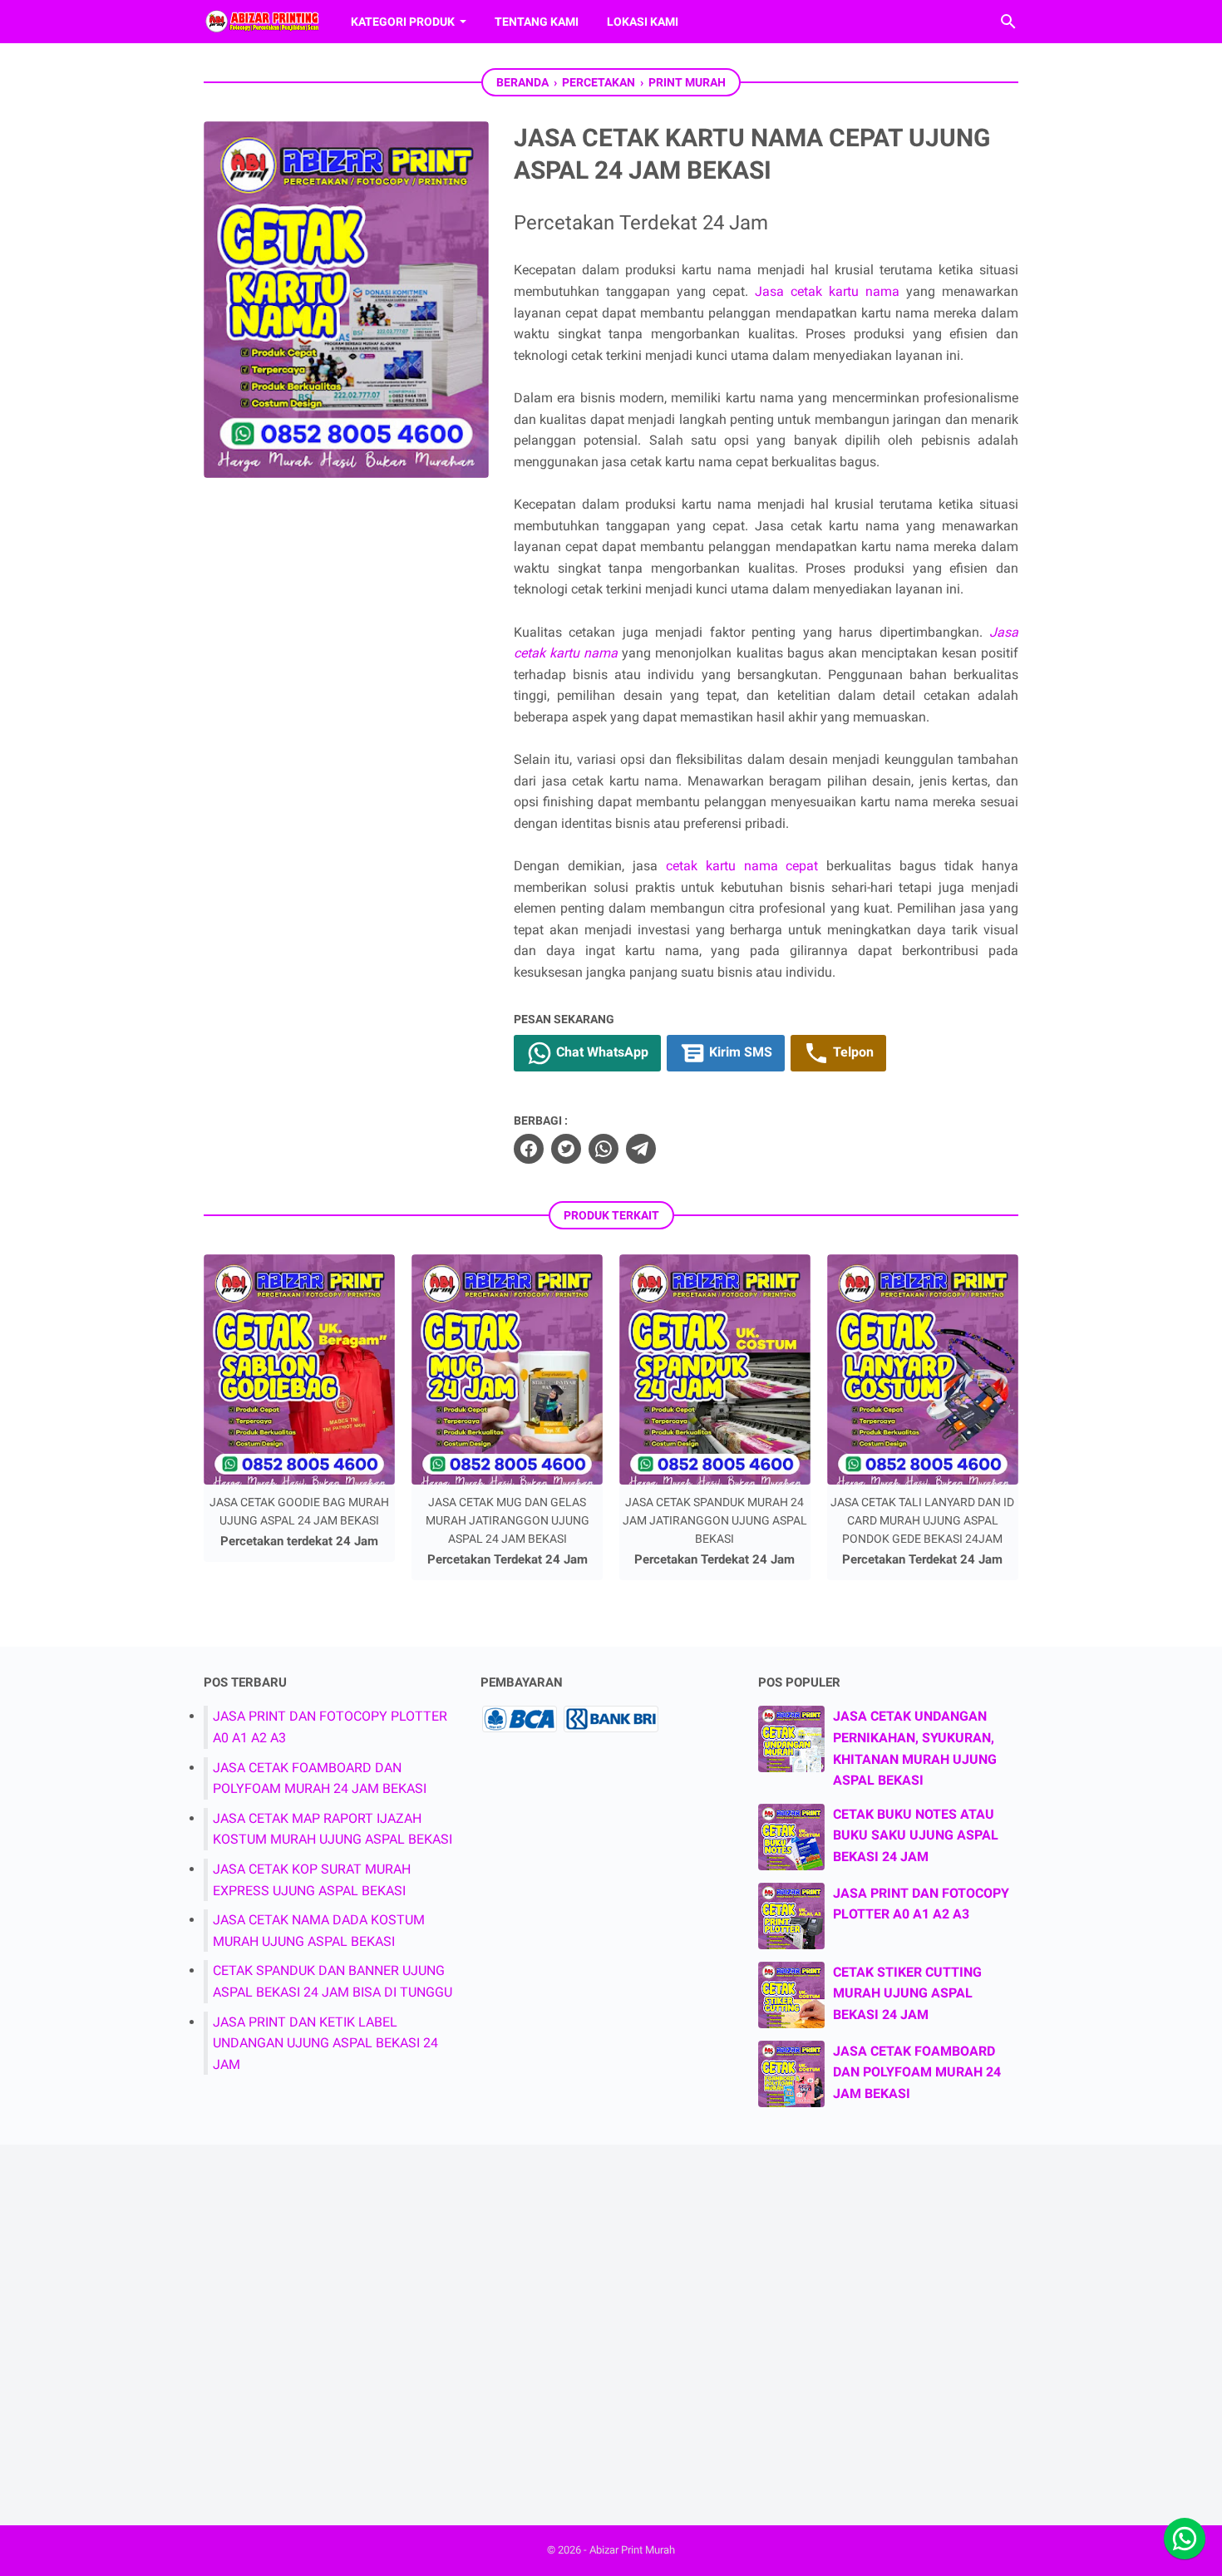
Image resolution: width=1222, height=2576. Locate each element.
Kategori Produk (403, 22)
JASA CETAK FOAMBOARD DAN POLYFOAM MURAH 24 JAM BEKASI (917, 2072)
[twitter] (566, 1149)
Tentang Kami (537, 22)
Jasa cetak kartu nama (827, 291)
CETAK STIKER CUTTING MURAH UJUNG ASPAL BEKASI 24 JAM (907, 1993)
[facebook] (529, 1149)
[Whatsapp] (1185, 2539)
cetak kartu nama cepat (742, 866)
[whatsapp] (604, 1149)
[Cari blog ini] (1008, 22)
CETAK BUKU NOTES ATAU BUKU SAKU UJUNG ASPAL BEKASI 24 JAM (916, 1835)
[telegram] (641, 1149)
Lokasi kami (643, 22)
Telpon (852, 1052)
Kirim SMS (739, 1052)
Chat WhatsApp (601, 1052)
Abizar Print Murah (632, 2550)
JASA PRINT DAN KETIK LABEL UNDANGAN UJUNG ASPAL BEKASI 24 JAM (325, 2043)
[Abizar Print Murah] (262, 22)
